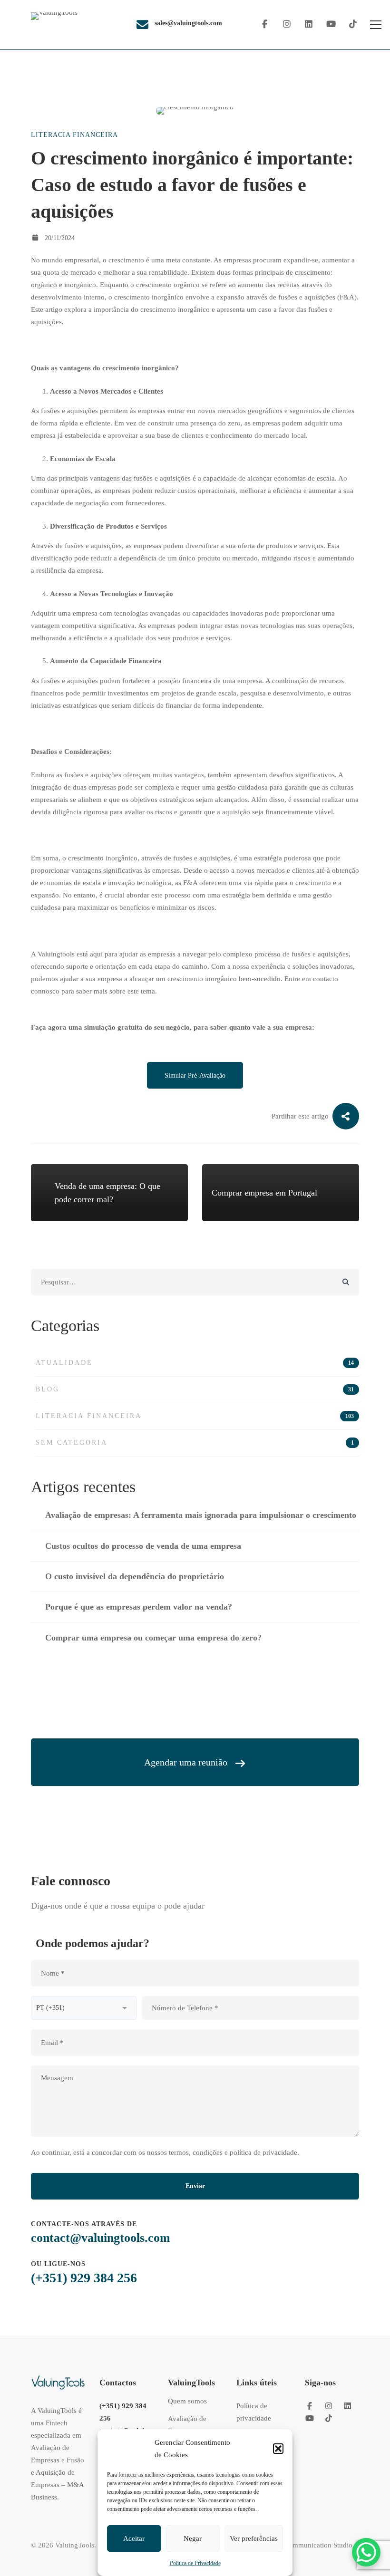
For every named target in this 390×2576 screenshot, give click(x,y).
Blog (195, 1389)
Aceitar (134, 2538)
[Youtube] (331, 24)
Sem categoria (195, 1442)
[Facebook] (265, 24)
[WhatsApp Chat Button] (366, 2552)
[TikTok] (353, 24)
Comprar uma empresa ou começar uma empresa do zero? (153, 1638)
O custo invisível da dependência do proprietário (135, 1576)
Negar (193, 2538)
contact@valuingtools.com (101, 2238)
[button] (278, 2449)
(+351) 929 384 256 (84, 2278)
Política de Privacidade (195, 2563)
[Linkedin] (309, 24)
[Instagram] (287, 24)
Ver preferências (254, 2538)
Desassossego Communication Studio (297, 2545)
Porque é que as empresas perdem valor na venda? (139, 1607)
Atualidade (195, 1363)
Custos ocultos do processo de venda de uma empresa (143, 1546)
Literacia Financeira (74, 135)
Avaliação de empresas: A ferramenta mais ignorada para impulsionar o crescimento (201, 1515)
